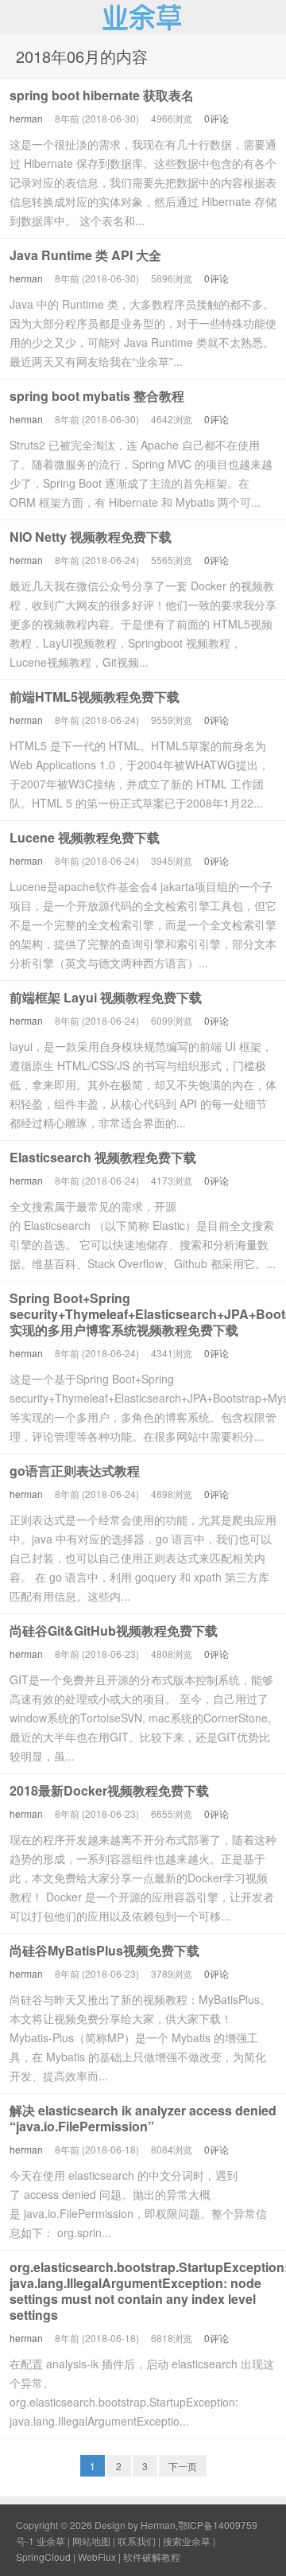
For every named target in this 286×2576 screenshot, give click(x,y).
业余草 (143, 17)
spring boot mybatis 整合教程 (97, 396)
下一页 (183, 2466)
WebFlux (97, 2557)
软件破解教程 (152, 2557)
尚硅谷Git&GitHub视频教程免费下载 (114, 1630)
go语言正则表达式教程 (75, 1471)
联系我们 (137, 2541)
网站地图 (91, 2541)
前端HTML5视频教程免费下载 (95, 697)
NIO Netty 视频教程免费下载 (91, 537)
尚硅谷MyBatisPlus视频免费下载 (104, 1950)
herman (26, 118)
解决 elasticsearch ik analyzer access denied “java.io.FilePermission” (143, 2118)
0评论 (216, 118)
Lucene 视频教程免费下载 (85, 837)
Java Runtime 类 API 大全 (85, 255)
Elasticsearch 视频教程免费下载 (103, 1157)
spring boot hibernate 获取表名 (102, 95)
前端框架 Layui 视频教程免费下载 (106, 997)
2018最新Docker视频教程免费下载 (109, 1790)
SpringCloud (43, 2557)
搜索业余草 (187, 2541)
